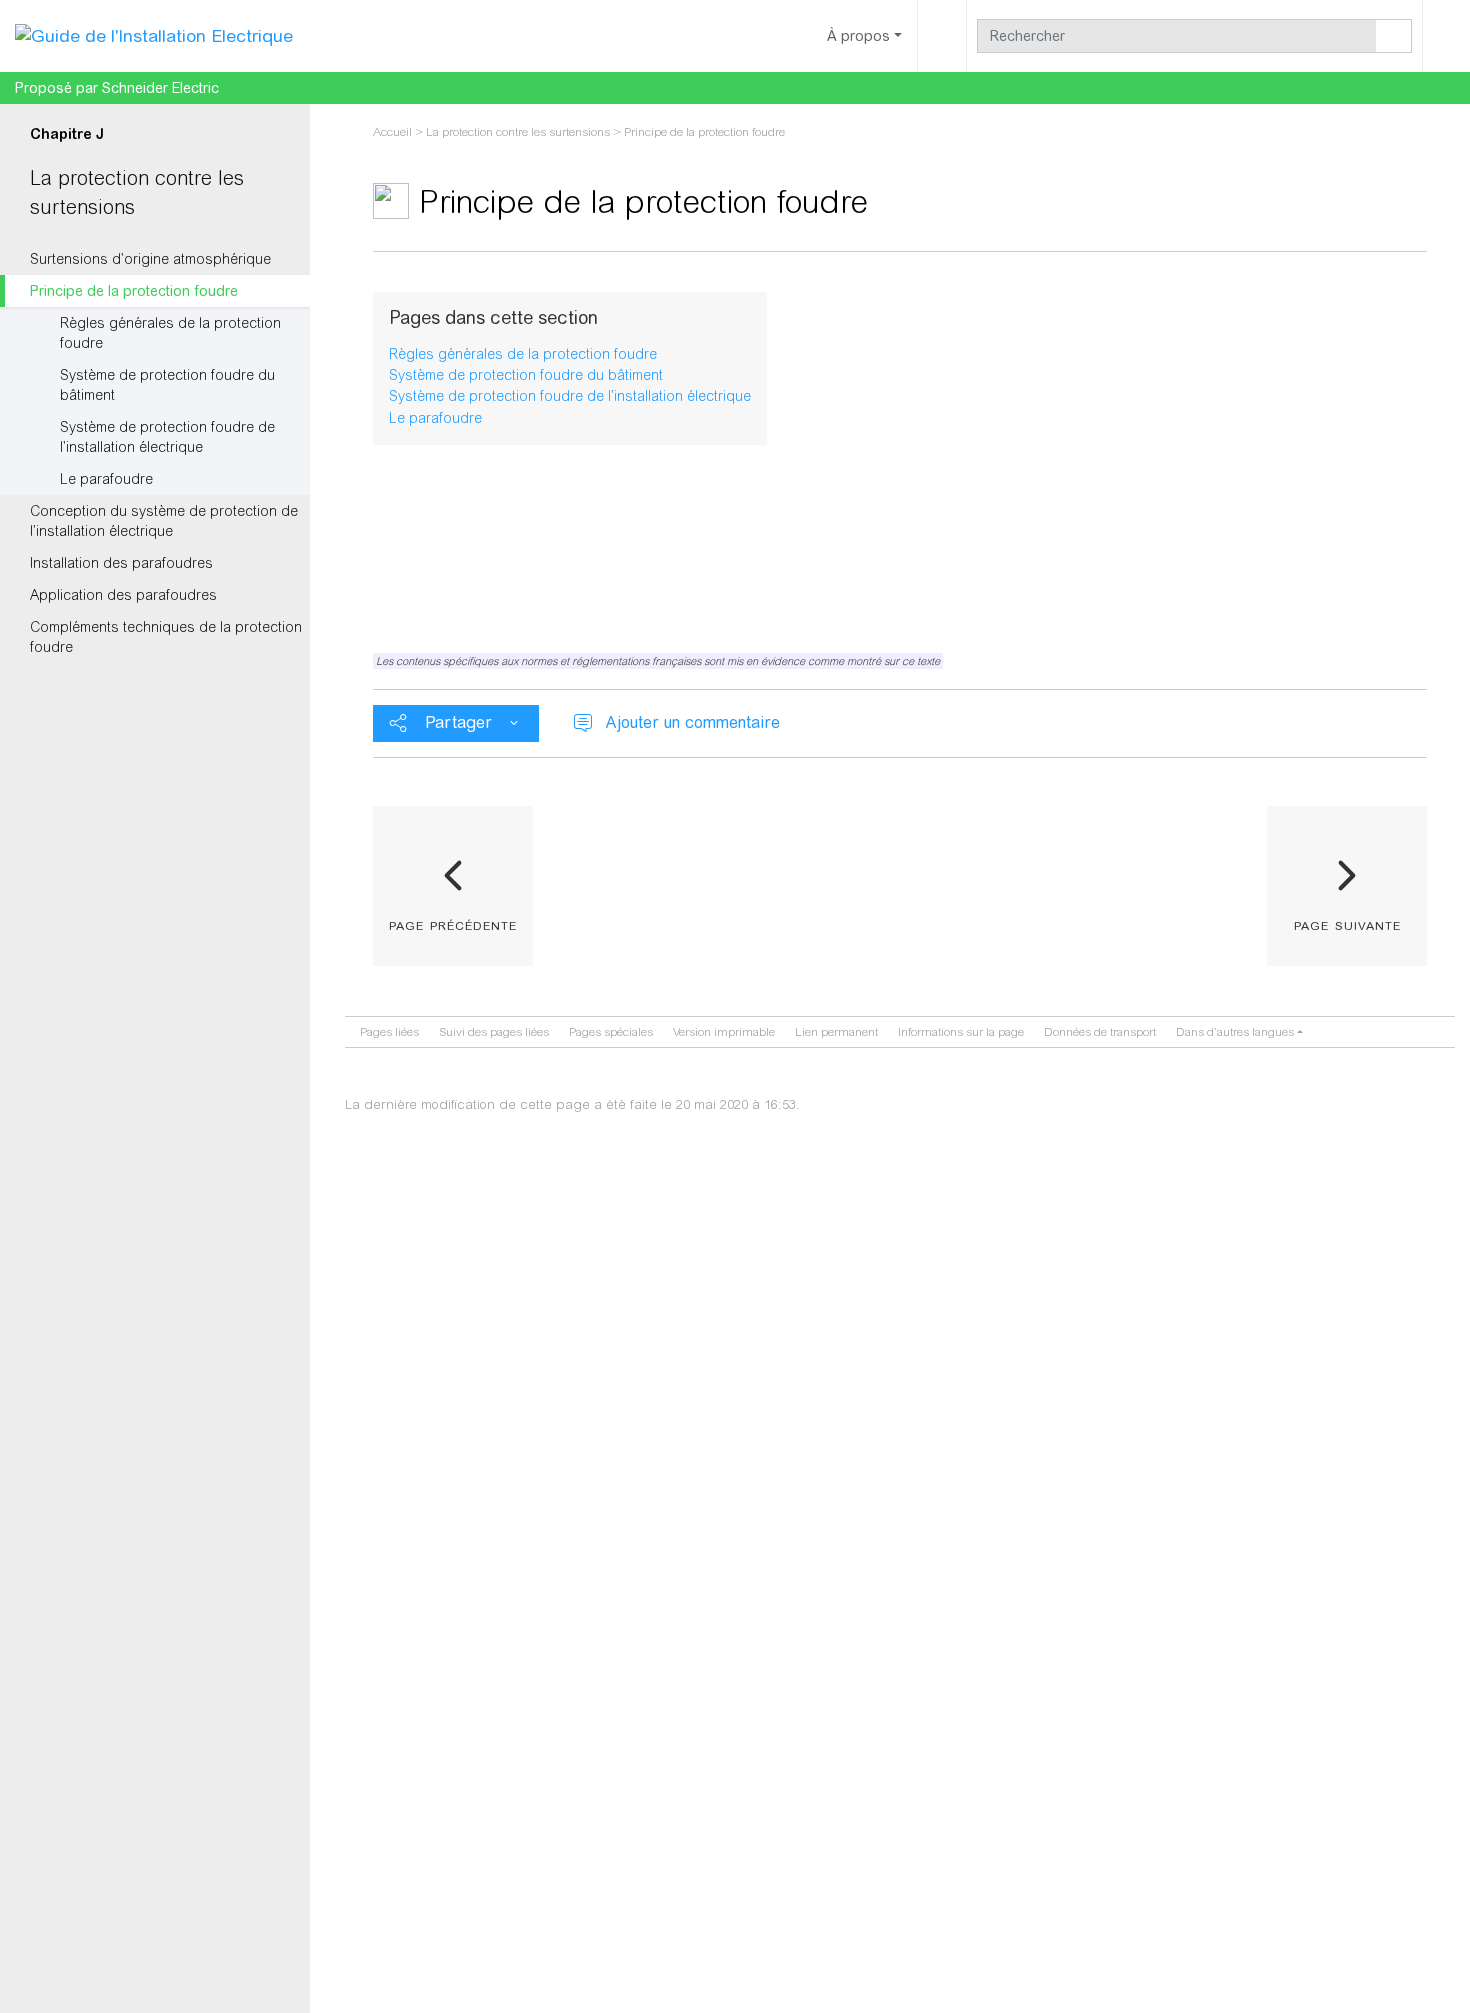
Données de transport (1100, 1032)
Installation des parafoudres (121, 563)
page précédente (453, 924)
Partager (458, 722)
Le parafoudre (106, 479)
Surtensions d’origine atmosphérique (150, 259)
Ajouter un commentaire (692, 722)
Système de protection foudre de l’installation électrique (167, 437)
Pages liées (389, 1032)
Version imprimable (724, 1032)
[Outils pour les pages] (942, 36)
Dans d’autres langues (1235, 1032)
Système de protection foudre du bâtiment (167, 385)
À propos (858, 36)
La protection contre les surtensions (518, 132)
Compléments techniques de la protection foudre (166, 637)
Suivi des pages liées (494, 1032)
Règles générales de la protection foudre (170, 333)
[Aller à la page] (1394, 36)
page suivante (1347, 924)
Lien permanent (836, 1032)
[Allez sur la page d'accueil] (154, 35)
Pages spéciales (611, 1032)
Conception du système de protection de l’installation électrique (164, 521)
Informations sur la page (961, 1032)
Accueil (392, 132)
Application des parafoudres (123, 595)
